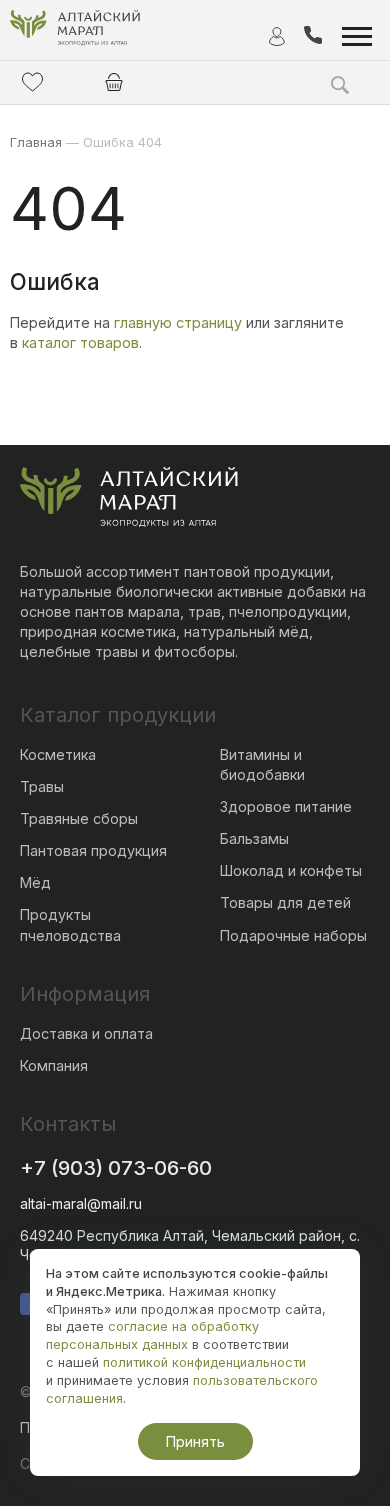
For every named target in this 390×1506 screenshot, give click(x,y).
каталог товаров (80, 342)
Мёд (35, 882)
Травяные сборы (79, 818)
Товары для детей (285, 902)
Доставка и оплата (86, 1033)
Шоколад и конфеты (291, 870)
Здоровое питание (286, 806)
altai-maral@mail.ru (81, 1203)
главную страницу (178, 322)
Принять (195, 1441)
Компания (54, 1065)
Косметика (58, 754)
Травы (42, 786)
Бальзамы (254, 838)
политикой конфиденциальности (204, 1362)
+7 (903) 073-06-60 (116, 1168)
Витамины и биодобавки (262, 764)
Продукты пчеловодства (70, 924)
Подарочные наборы (293, 935)
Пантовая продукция (93, 850)
